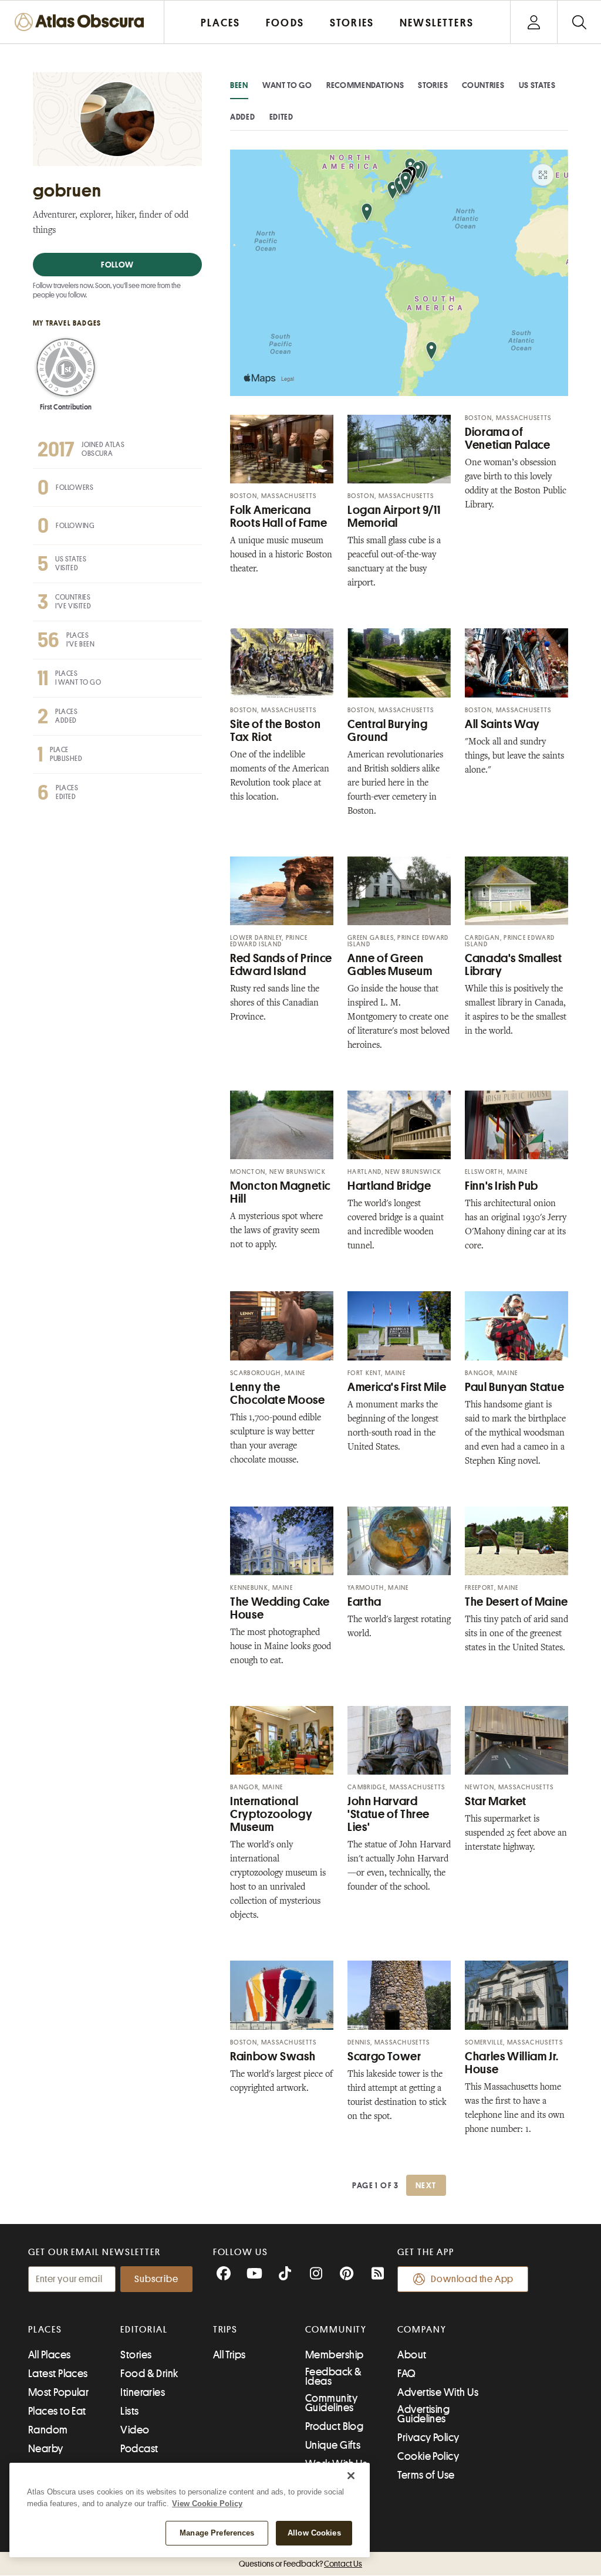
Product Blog (334, 2426)
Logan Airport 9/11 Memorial (394, 517)
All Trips (229, 2355)
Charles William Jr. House (512, 2063)
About (412, 2355)
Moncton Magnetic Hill (281, 1192)
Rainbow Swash (273, 2057)
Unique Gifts (333, 2445)
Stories (433, 85)
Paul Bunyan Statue (514, 1387)
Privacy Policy (428, 2438)
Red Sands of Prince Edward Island (281, 965)
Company (422, 2330)
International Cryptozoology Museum (271, 1814)
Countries (483, 85)
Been (239, 85)
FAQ (406, 2374)
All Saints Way (502, 724)
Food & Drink (149, 2374)
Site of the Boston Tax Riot (275, 731)
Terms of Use (426, 2475)
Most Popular (58, 2392)
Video (135, 2430)
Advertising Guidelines (423, 2414)
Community (336, 2330)
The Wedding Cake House (280, 1608)
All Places (50, 2355)
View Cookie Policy (207, 2504)
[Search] (579, 22)
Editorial (144, 2330)
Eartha (364, 1602)
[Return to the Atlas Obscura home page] (82, 22)
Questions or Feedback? (300, 2564)
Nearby (46, 2449)
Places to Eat (57, 2411)
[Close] (351, 2476)
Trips (226, 2330)
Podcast (139, 2449)
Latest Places (58, 2374)
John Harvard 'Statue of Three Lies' (389, 1814)
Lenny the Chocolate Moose (277, 1394)
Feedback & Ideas (334, 2377)
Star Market (496, 1801)
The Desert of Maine (516, 1602)
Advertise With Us (438, 2392)
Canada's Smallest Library (514, 965)
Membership (335, 2355)
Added (243, 117)
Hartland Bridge (389, 1186)
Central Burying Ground (387, 731)
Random (48, 2430)
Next (426, 2185)
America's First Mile (397, 1387)
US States (537, 85)
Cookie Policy (428, 2456)
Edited (281, 117)
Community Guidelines (331, 2403)
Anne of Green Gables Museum (390, 965)
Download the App (472, 2279)
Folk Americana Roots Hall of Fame (278, 517)
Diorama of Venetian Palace (507, 439)
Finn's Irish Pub (502, 1186)
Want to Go (287, 85)
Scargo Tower (384, 2057)
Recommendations (365, 85)
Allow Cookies (314, 2533)
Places (45, 2330)
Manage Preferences (217, 2533)
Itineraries (143, 2392)
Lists (129, 2411)
